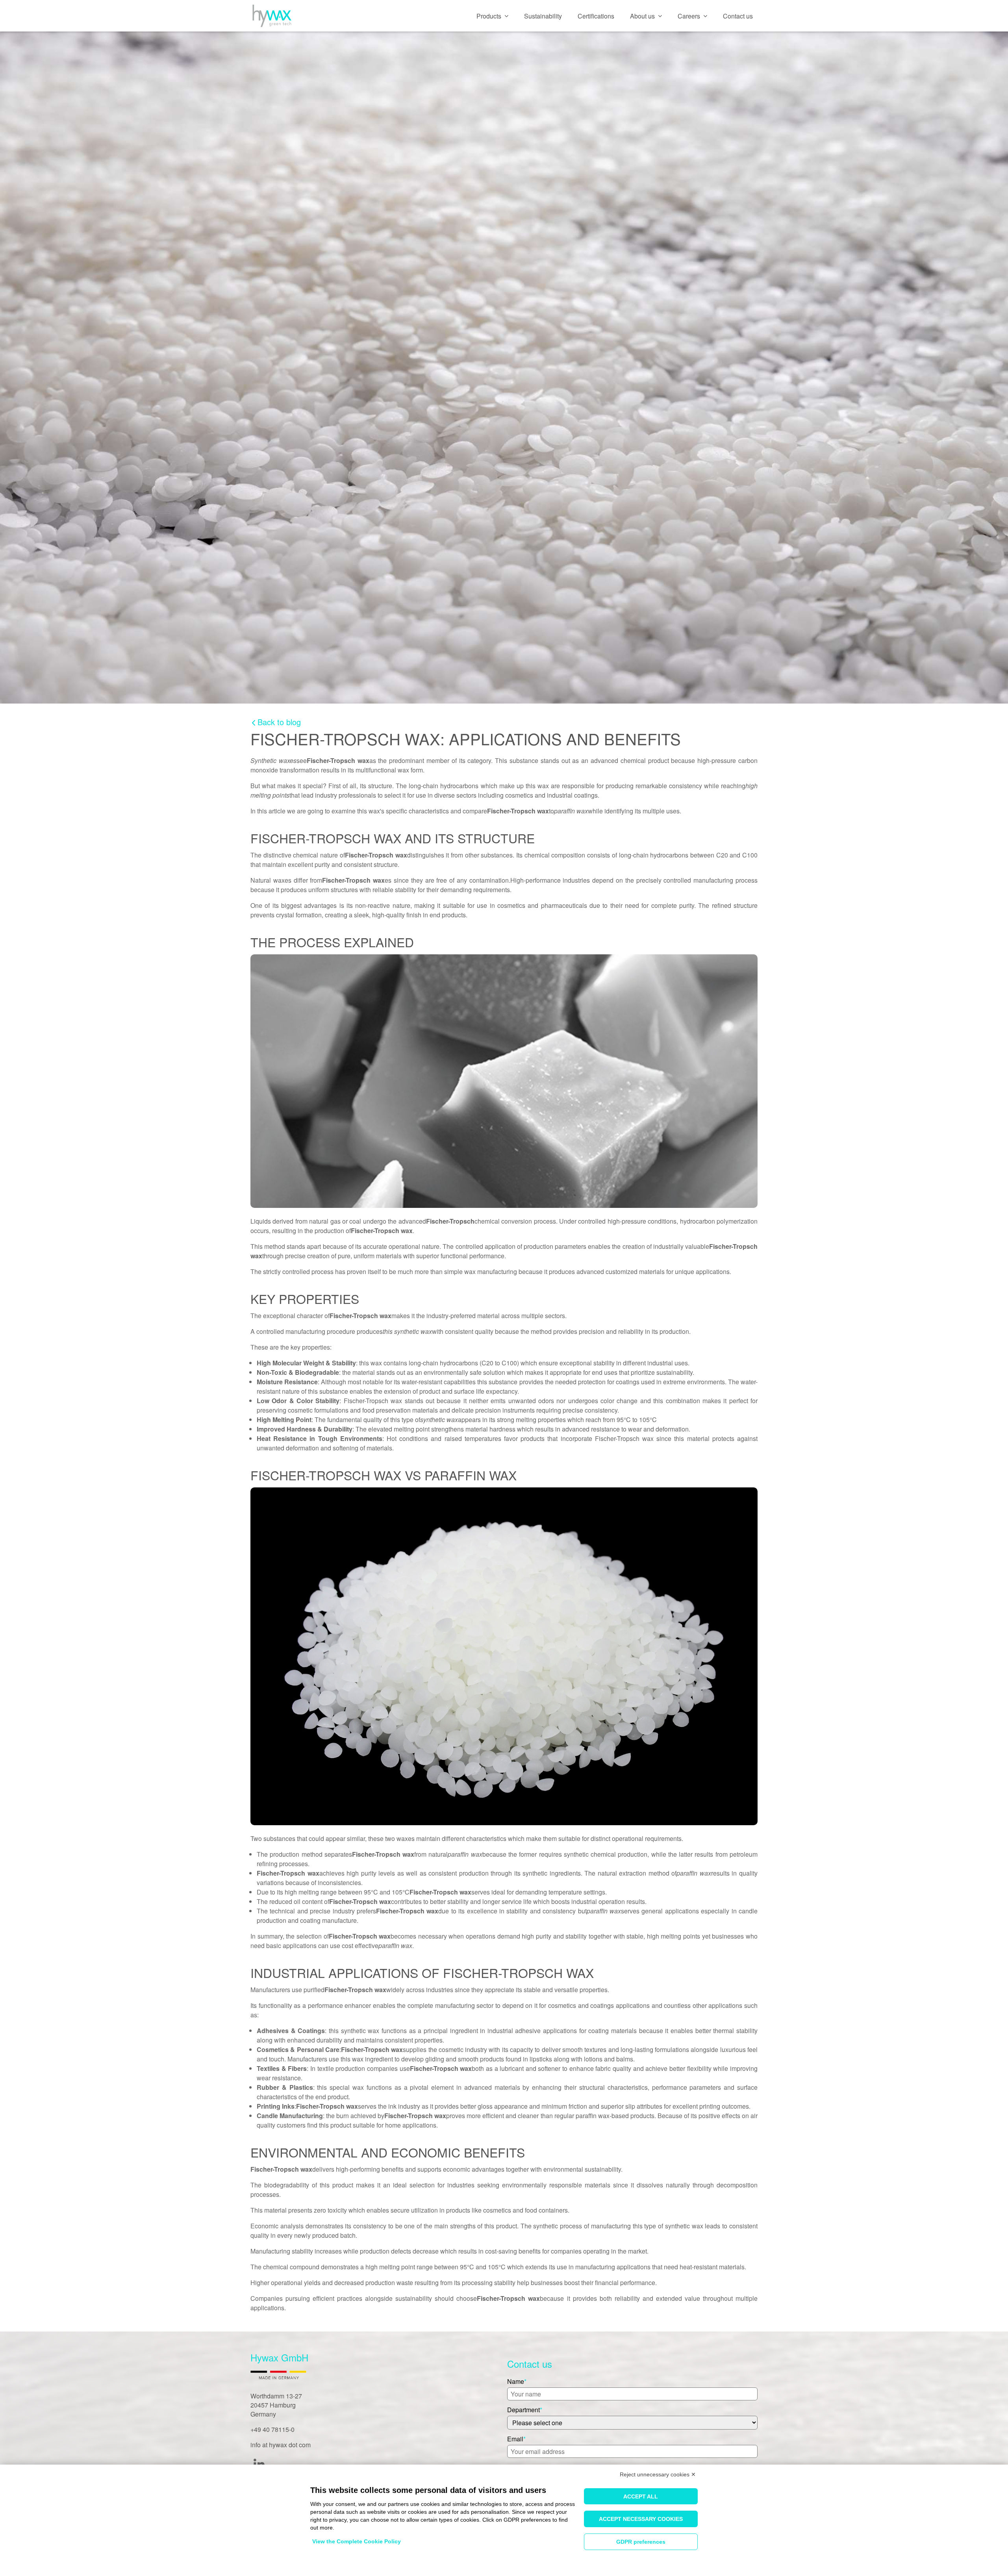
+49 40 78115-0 (272, 2429)
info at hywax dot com (281, 2445)
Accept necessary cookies (641, 2519)
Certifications (596, 16)
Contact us (738, 16)
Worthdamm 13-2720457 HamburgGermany (276, 2405)
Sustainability (543, 16)
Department (523, 2410)
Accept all (641, 2496)
